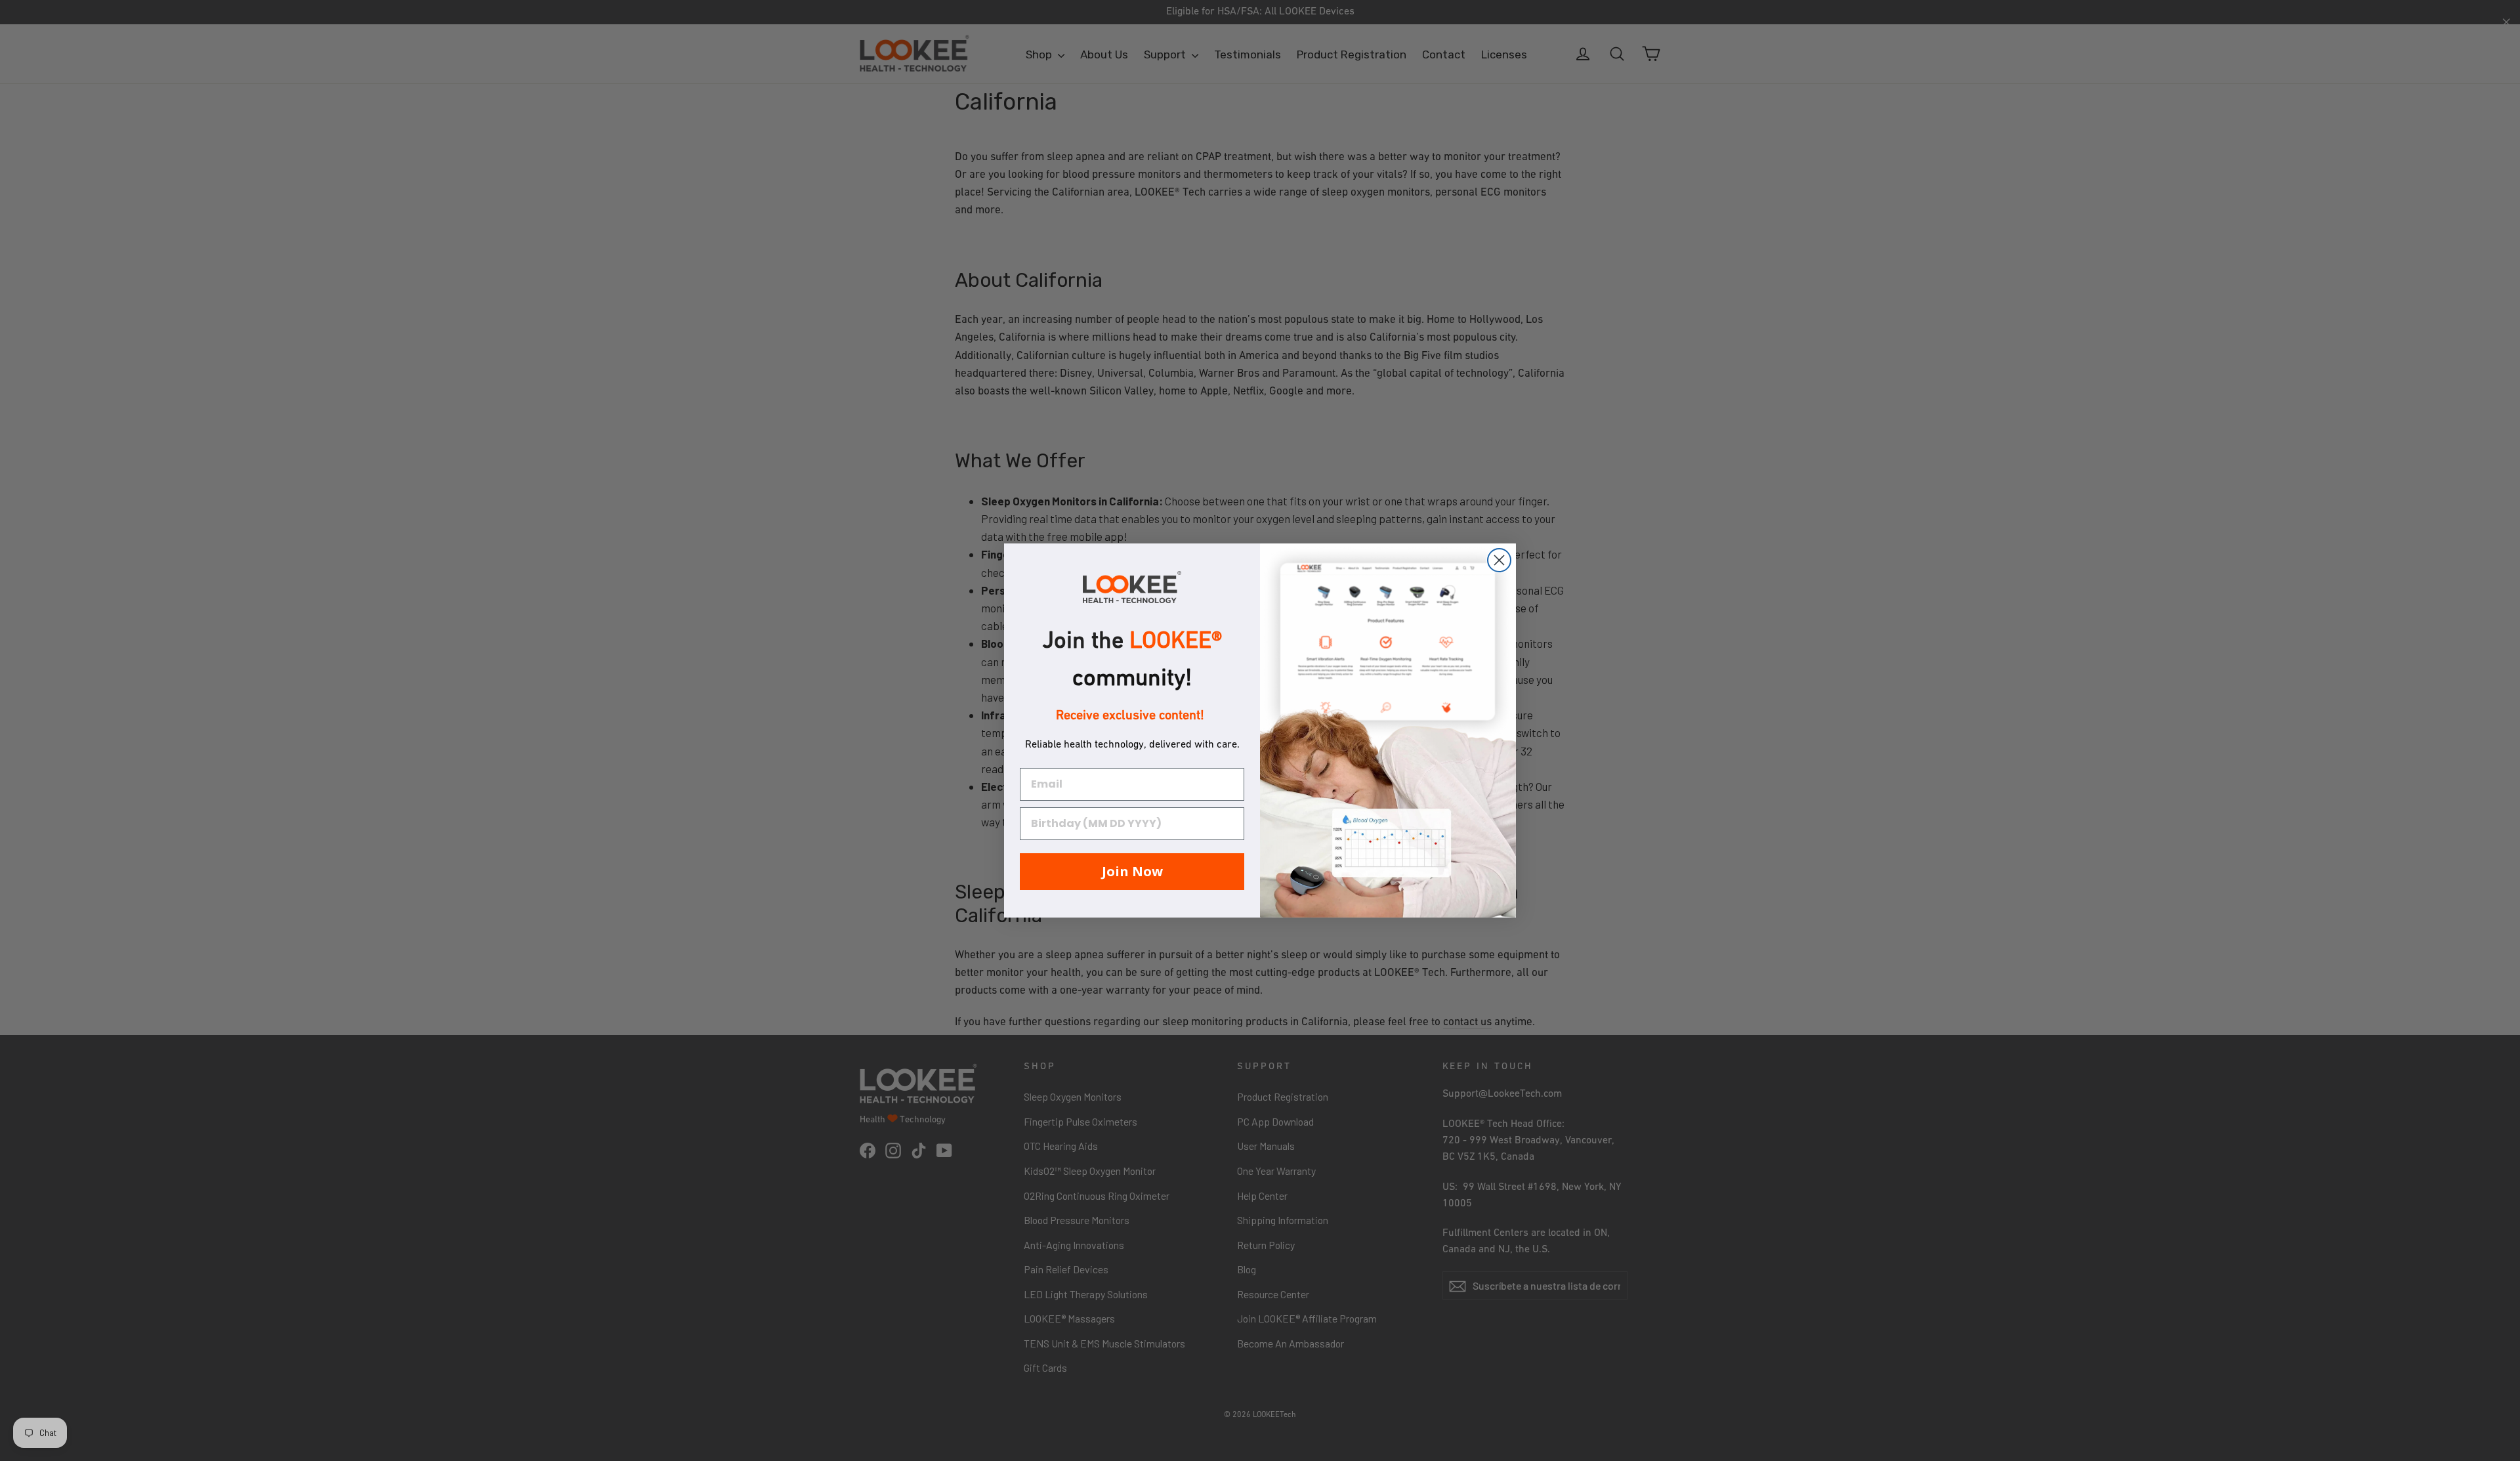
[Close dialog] (1499, 560)
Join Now (1132, 871)
